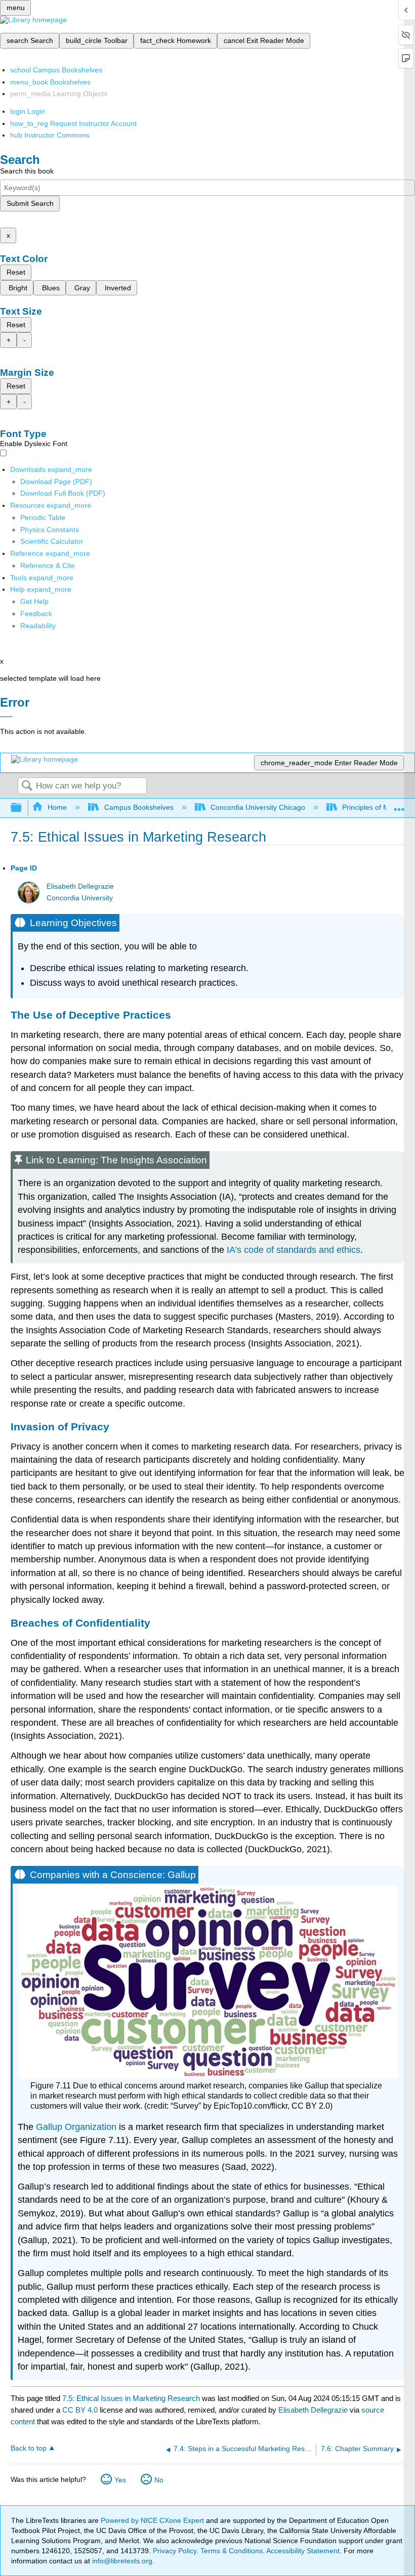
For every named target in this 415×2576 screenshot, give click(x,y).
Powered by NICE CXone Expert (153, 2520)
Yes (120, 2480)
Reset (16, 272)
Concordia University (80, 898)
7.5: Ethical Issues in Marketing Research (131, 2398)
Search (27, 786)
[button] (36, 614)
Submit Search (30, 203)
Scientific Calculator (52, 541)
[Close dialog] (6, 717)
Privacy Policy (175, 2551)
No (159, 2480)
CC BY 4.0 (80, 2410)
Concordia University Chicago (258, 807)
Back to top (29, 2448)
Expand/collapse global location (399, 805)
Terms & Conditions (232, 2551)
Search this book (27, 171)
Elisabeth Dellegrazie (80, 886)
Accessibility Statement (303, 2551)
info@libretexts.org (121, 2561)
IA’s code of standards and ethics (294, 1250)
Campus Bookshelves (139, 807)
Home (57, 807)
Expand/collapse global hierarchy (23, 808)
